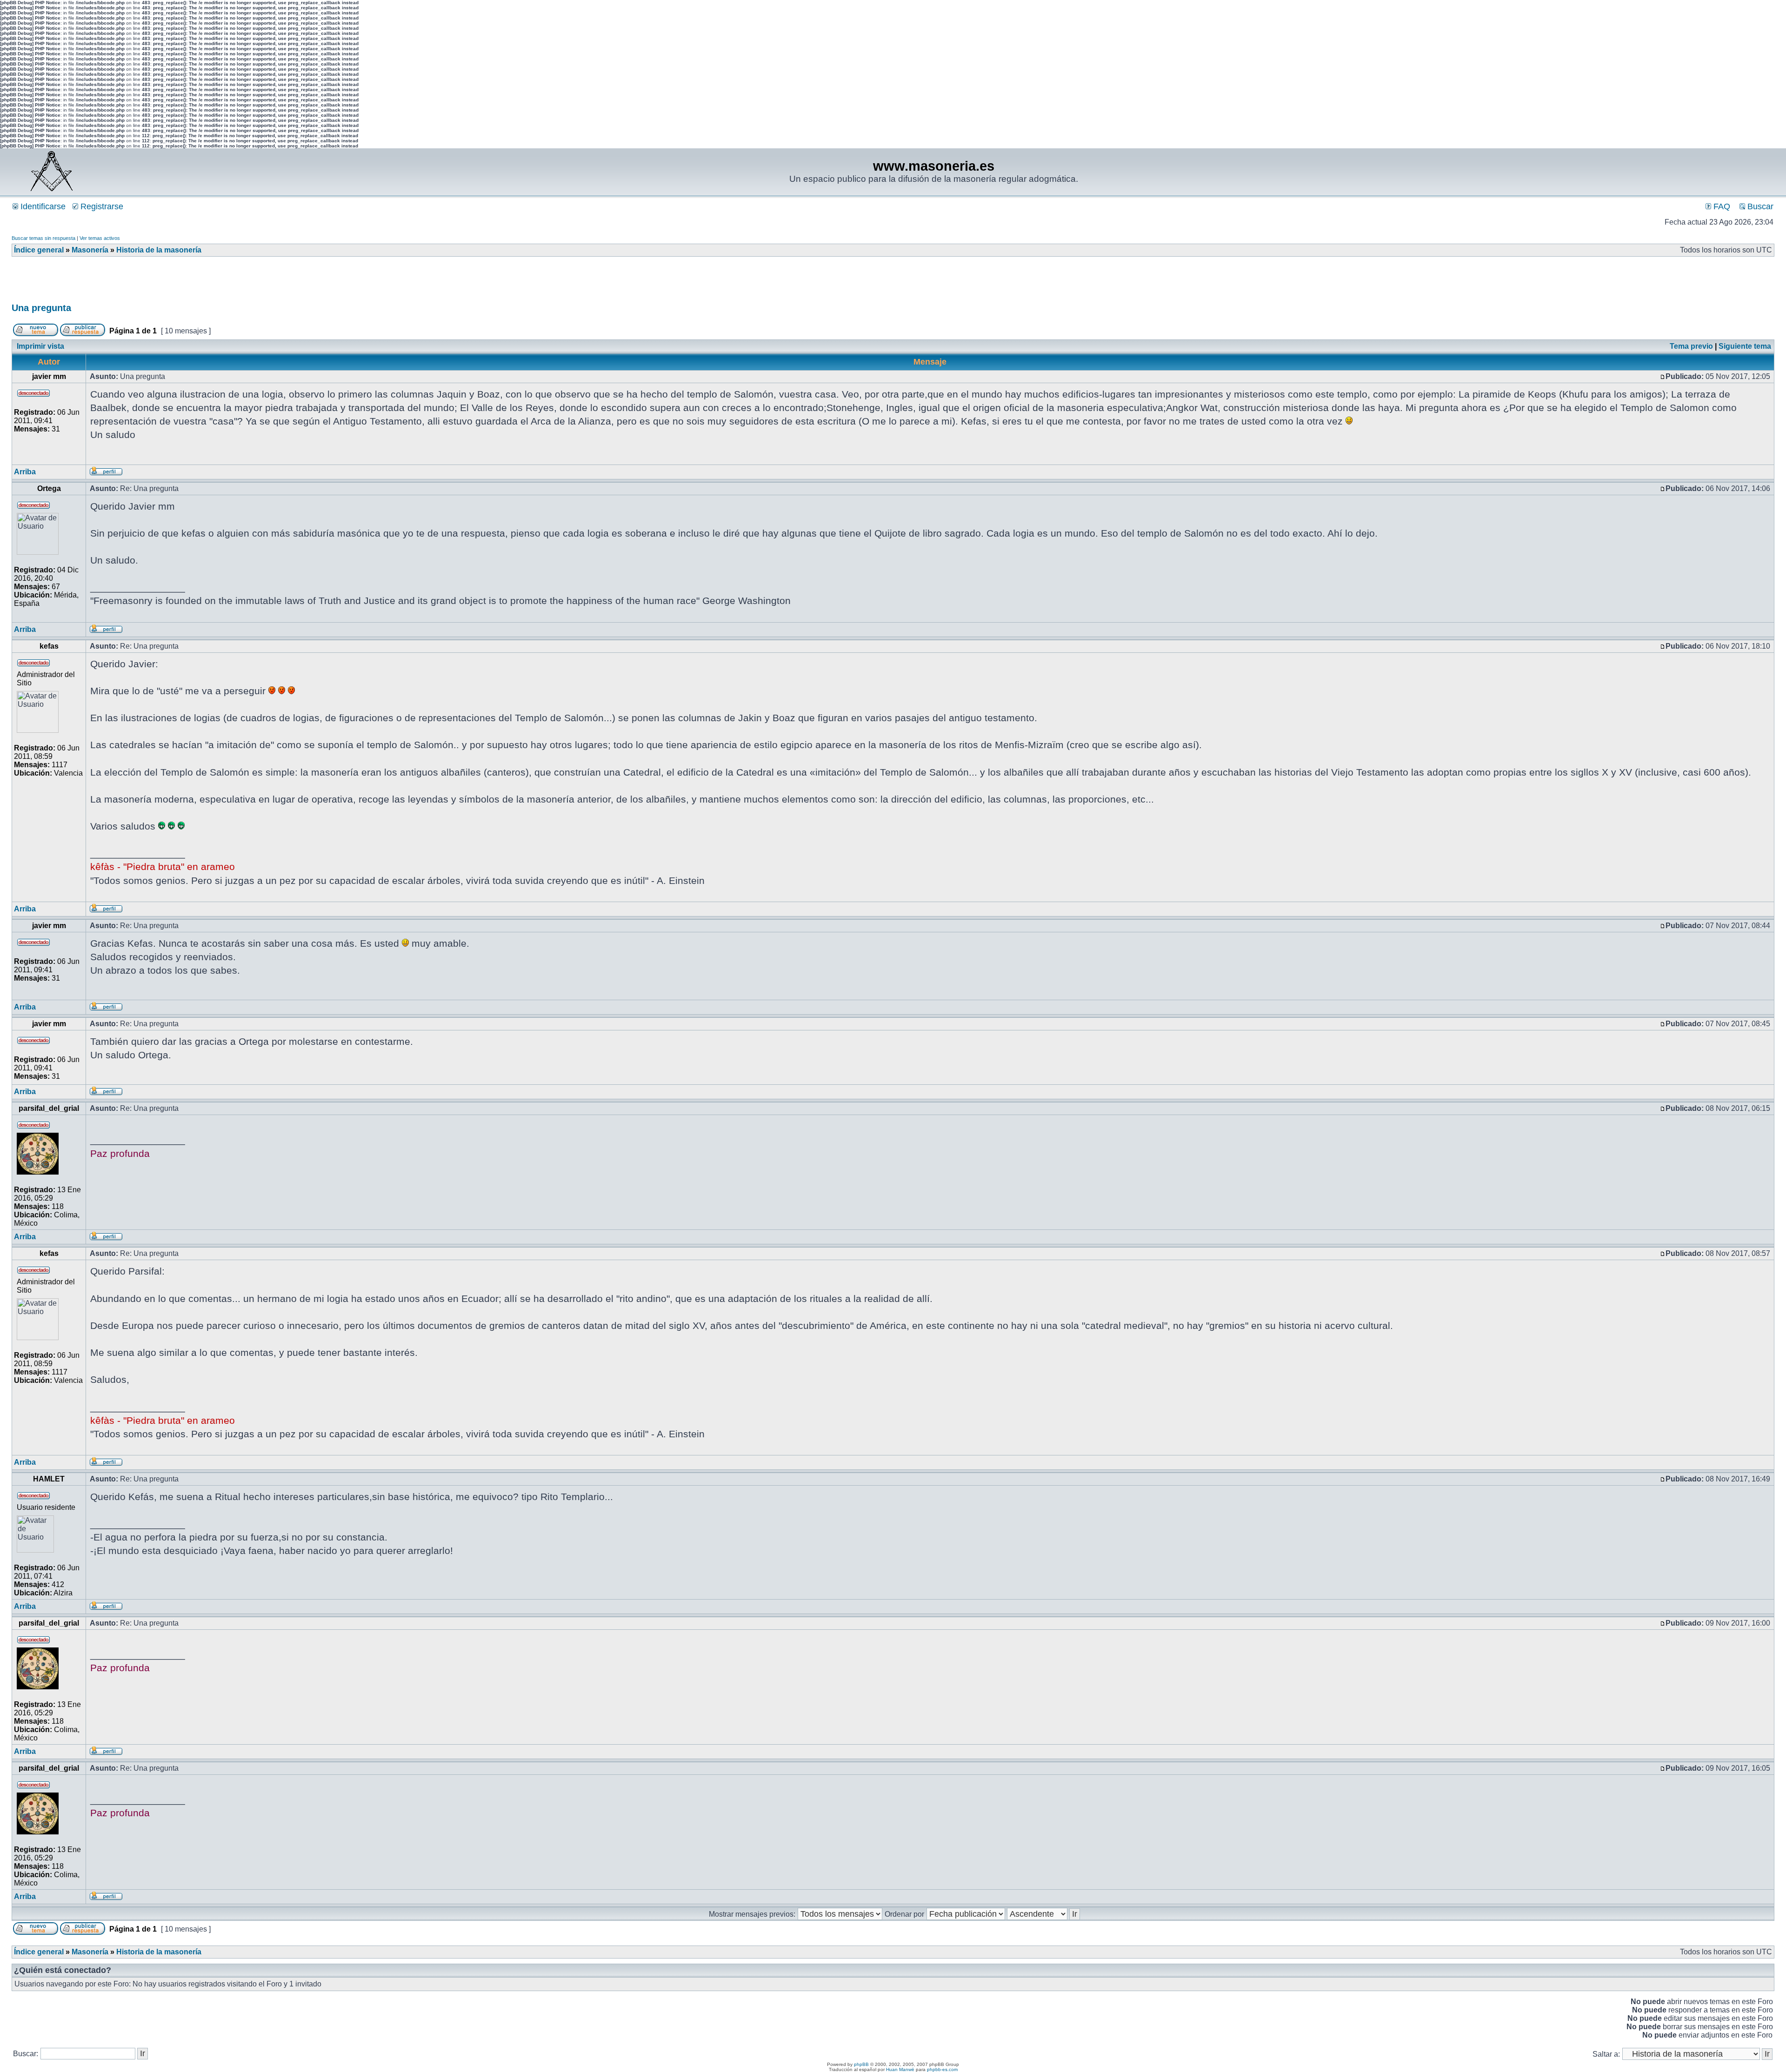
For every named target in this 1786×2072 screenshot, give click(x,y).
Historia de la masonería (159, 250)
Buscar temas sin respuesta (43, 238)
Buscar (1759, 206)
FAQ (1721, 206)
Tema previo (1691, 346)
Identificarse (42, 206)
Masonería (90, 250)
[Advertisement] (181, 283)
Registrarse (101, 206)
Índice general (39, 250)
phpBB (861, 2064)
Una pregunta (41, 308)
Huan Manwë (900, 2069)
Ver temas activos (100, 238)
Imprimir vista (40, 346)
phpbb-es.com (942, 2069)
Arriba (25, 472)
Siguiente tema (1745, 346)
